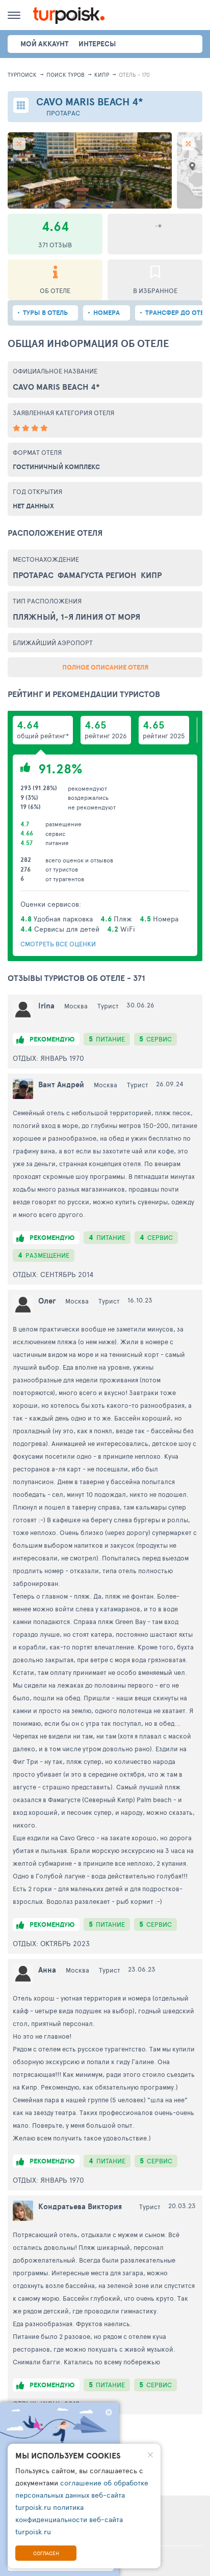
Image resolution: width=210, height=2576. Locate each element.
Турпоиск (22, 75)
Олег (47, 1301)
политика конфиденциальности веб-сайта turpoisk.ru (69, 2519)
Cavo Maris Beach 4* (56, 387)
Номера (107, 313)
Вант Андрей (61, 1084)
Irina (46, 1006)
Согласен (46, 2553)
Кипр (102, 75)
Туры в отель (45, 313)
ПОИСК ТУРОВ (65, 75)
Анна (47, 1970)
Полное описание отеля (105, 667)
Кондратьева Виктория (80, 2206)
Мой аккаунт (44, 44)
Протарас (63, 113)
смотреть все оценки (58, 944)
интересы (97, 44)
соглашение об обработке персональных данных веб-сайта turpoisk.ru (82, 2495)
